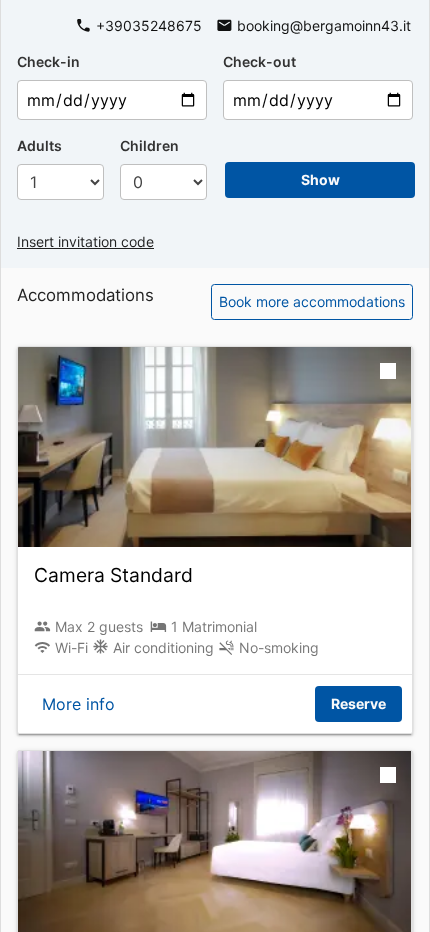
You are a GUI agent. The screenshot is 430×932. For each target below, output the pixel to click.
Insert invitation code (85, 241)
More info (78, 704)
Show (320, 179)
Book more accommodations (312, 301)
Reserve (358, 703)
